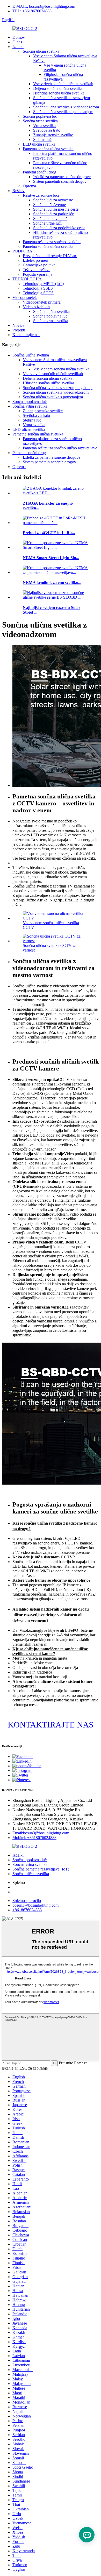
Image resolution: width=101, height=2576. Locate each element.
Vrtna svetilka (44, 126)
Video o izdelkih (36, 307)
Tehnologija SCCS (38, 293)
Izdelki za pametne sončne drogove (62, 177)
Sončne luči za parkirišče (53, 214)
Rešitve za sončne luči (41, 195)
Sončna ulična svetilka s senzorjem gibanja (58, 388)
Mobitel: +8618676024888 (34, 1838)
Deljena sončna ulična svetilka (58, 88)
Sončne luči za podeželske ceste (59, 228)
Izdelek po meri (35, 260)
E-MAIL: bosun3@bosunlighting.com (44, 6)
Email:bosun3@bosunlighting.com (41, 1833)
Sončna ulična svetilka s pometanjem (63, 112)
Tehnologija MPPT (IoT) (43, 284)
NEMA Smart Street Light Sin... (51, 558)
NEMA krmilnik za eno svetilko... (52, 582)
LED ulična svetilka (39, 144)
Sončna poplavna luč (40, 116)
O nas (17, 42)
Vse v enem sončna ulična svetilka (61, 369)
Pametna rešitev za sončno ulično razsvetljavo (60, 448)
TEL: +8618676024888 (32, 11)
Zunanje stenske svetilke (53, 135)
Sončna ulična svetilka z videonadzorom (66, 107)
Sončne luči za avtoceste (53, 200)
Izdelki (18, 47)
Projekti (19, 330)
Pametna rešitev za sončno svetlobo (52, 242)
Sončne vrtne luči (47, 223)
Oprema (29, 186)
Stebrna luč (42, 140)
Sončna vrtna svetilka (40, 121)
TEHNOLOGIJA (27, 279)
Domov (19, 37)
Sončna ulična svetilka (41, 51)
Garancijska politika (39, 265)
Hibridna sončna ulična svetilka (59, 93)
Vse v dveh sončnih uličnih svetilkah (63, 84)
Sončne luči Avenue (49, 205)
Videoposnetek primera (42, 302)
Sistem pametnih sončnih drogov (60, 181)
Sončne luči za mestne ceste (56, 209)
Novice (18, 325)
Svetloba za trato (47, 130)
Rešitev (19, 191)
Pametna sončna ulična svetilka (48, 149)
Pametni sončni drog (39, 172)
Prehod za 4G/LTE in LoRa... (49, 533)
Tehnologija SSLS (38, 288)
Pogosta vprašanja (38, 274)
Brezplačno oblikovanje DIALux (50, 256)
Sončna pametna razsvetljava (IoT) (41, 1869)
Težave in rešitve (37, 270)
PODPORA (22, 251)
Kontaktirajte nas (26, 335)
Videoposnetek (25, 298)
